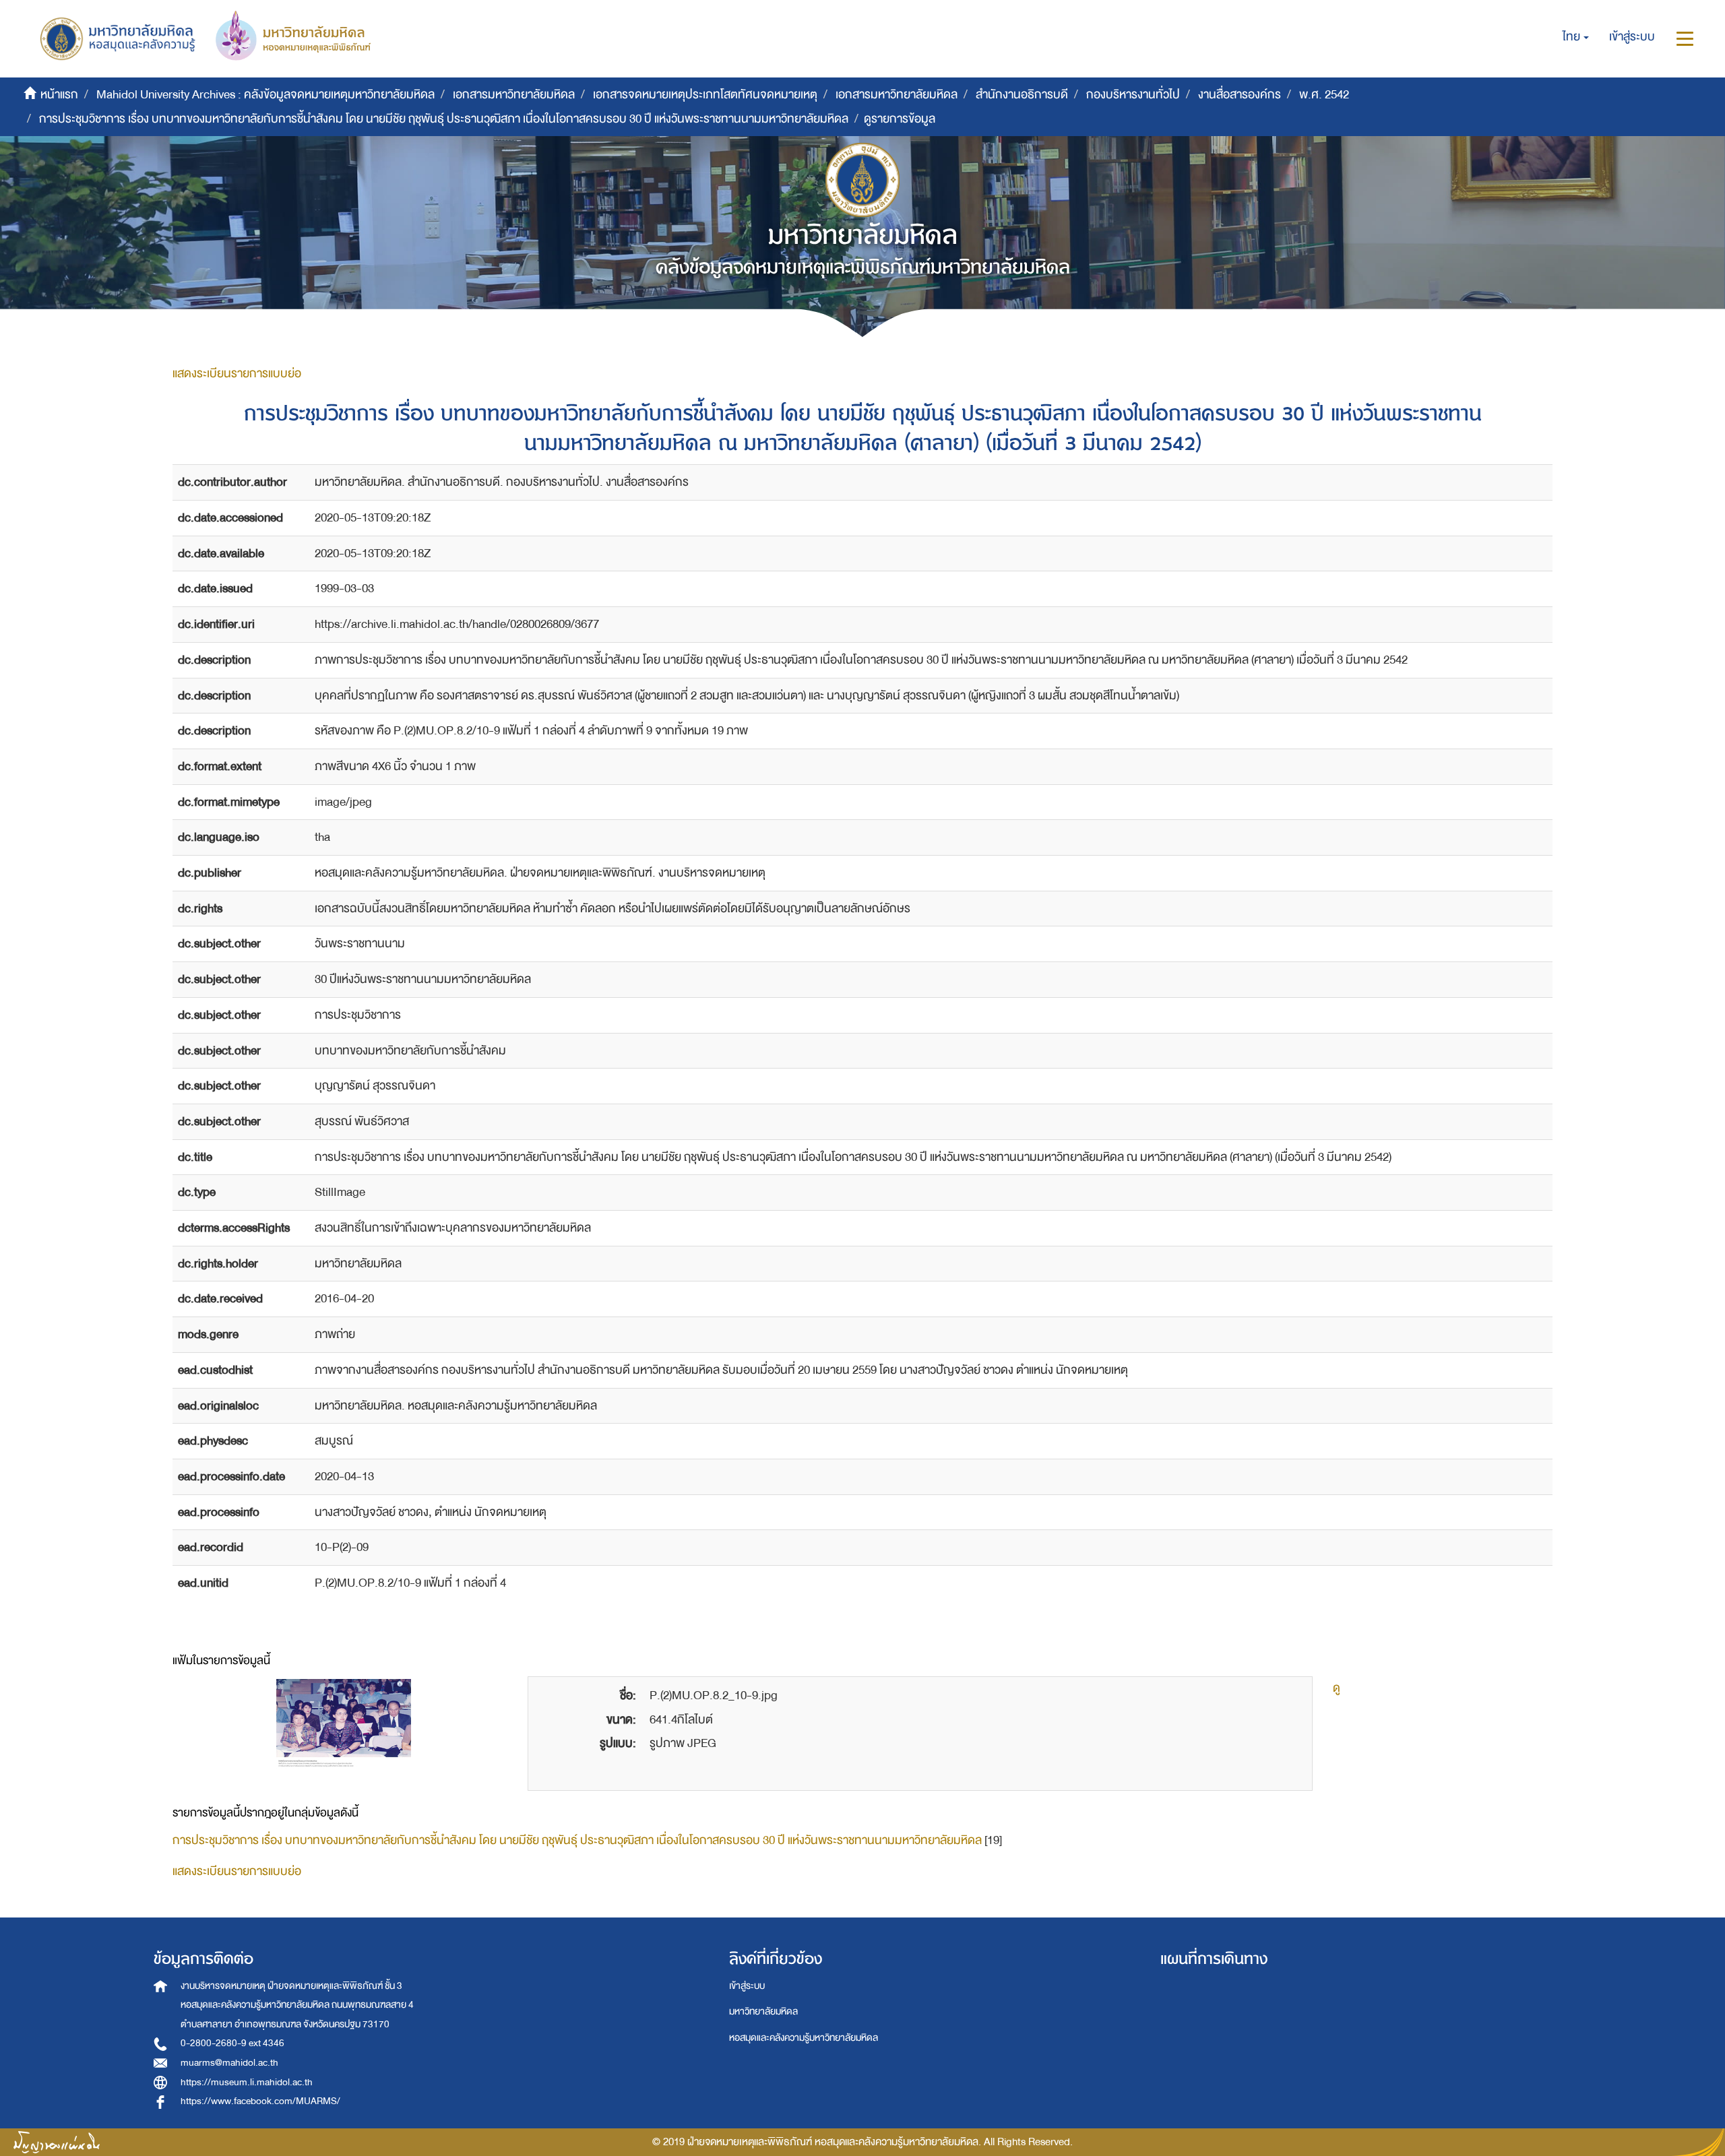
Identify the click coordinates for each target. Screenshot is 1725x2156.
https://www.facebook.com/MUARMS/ (260, 2101)
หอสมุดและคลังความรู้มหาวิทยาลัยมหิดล (804, 2038)
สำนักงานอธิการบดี (1022, 95)
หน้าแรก (59, 95)
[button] (1576, 37)
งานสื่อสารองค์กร (1240, 95)
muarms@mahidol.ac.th (229, 2063)
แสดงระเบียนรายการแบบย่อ (237, 374)
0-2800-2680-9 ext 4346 (232, 2043)
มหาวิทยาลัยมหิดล (763, 2011)
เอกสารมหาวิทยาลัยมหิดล (514, 95)
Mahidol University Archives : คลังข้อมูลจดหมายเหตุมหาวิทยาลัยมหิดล (265, 95)
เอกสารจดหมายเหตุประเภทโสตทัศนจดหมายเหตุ (705, 95)
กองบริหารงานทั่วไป (1133, 95)
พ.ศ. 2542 (1324, 95)
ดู (1337, 1688)
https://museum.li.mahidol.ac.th (247, 2082)
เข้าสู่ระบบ (747, 1986)
